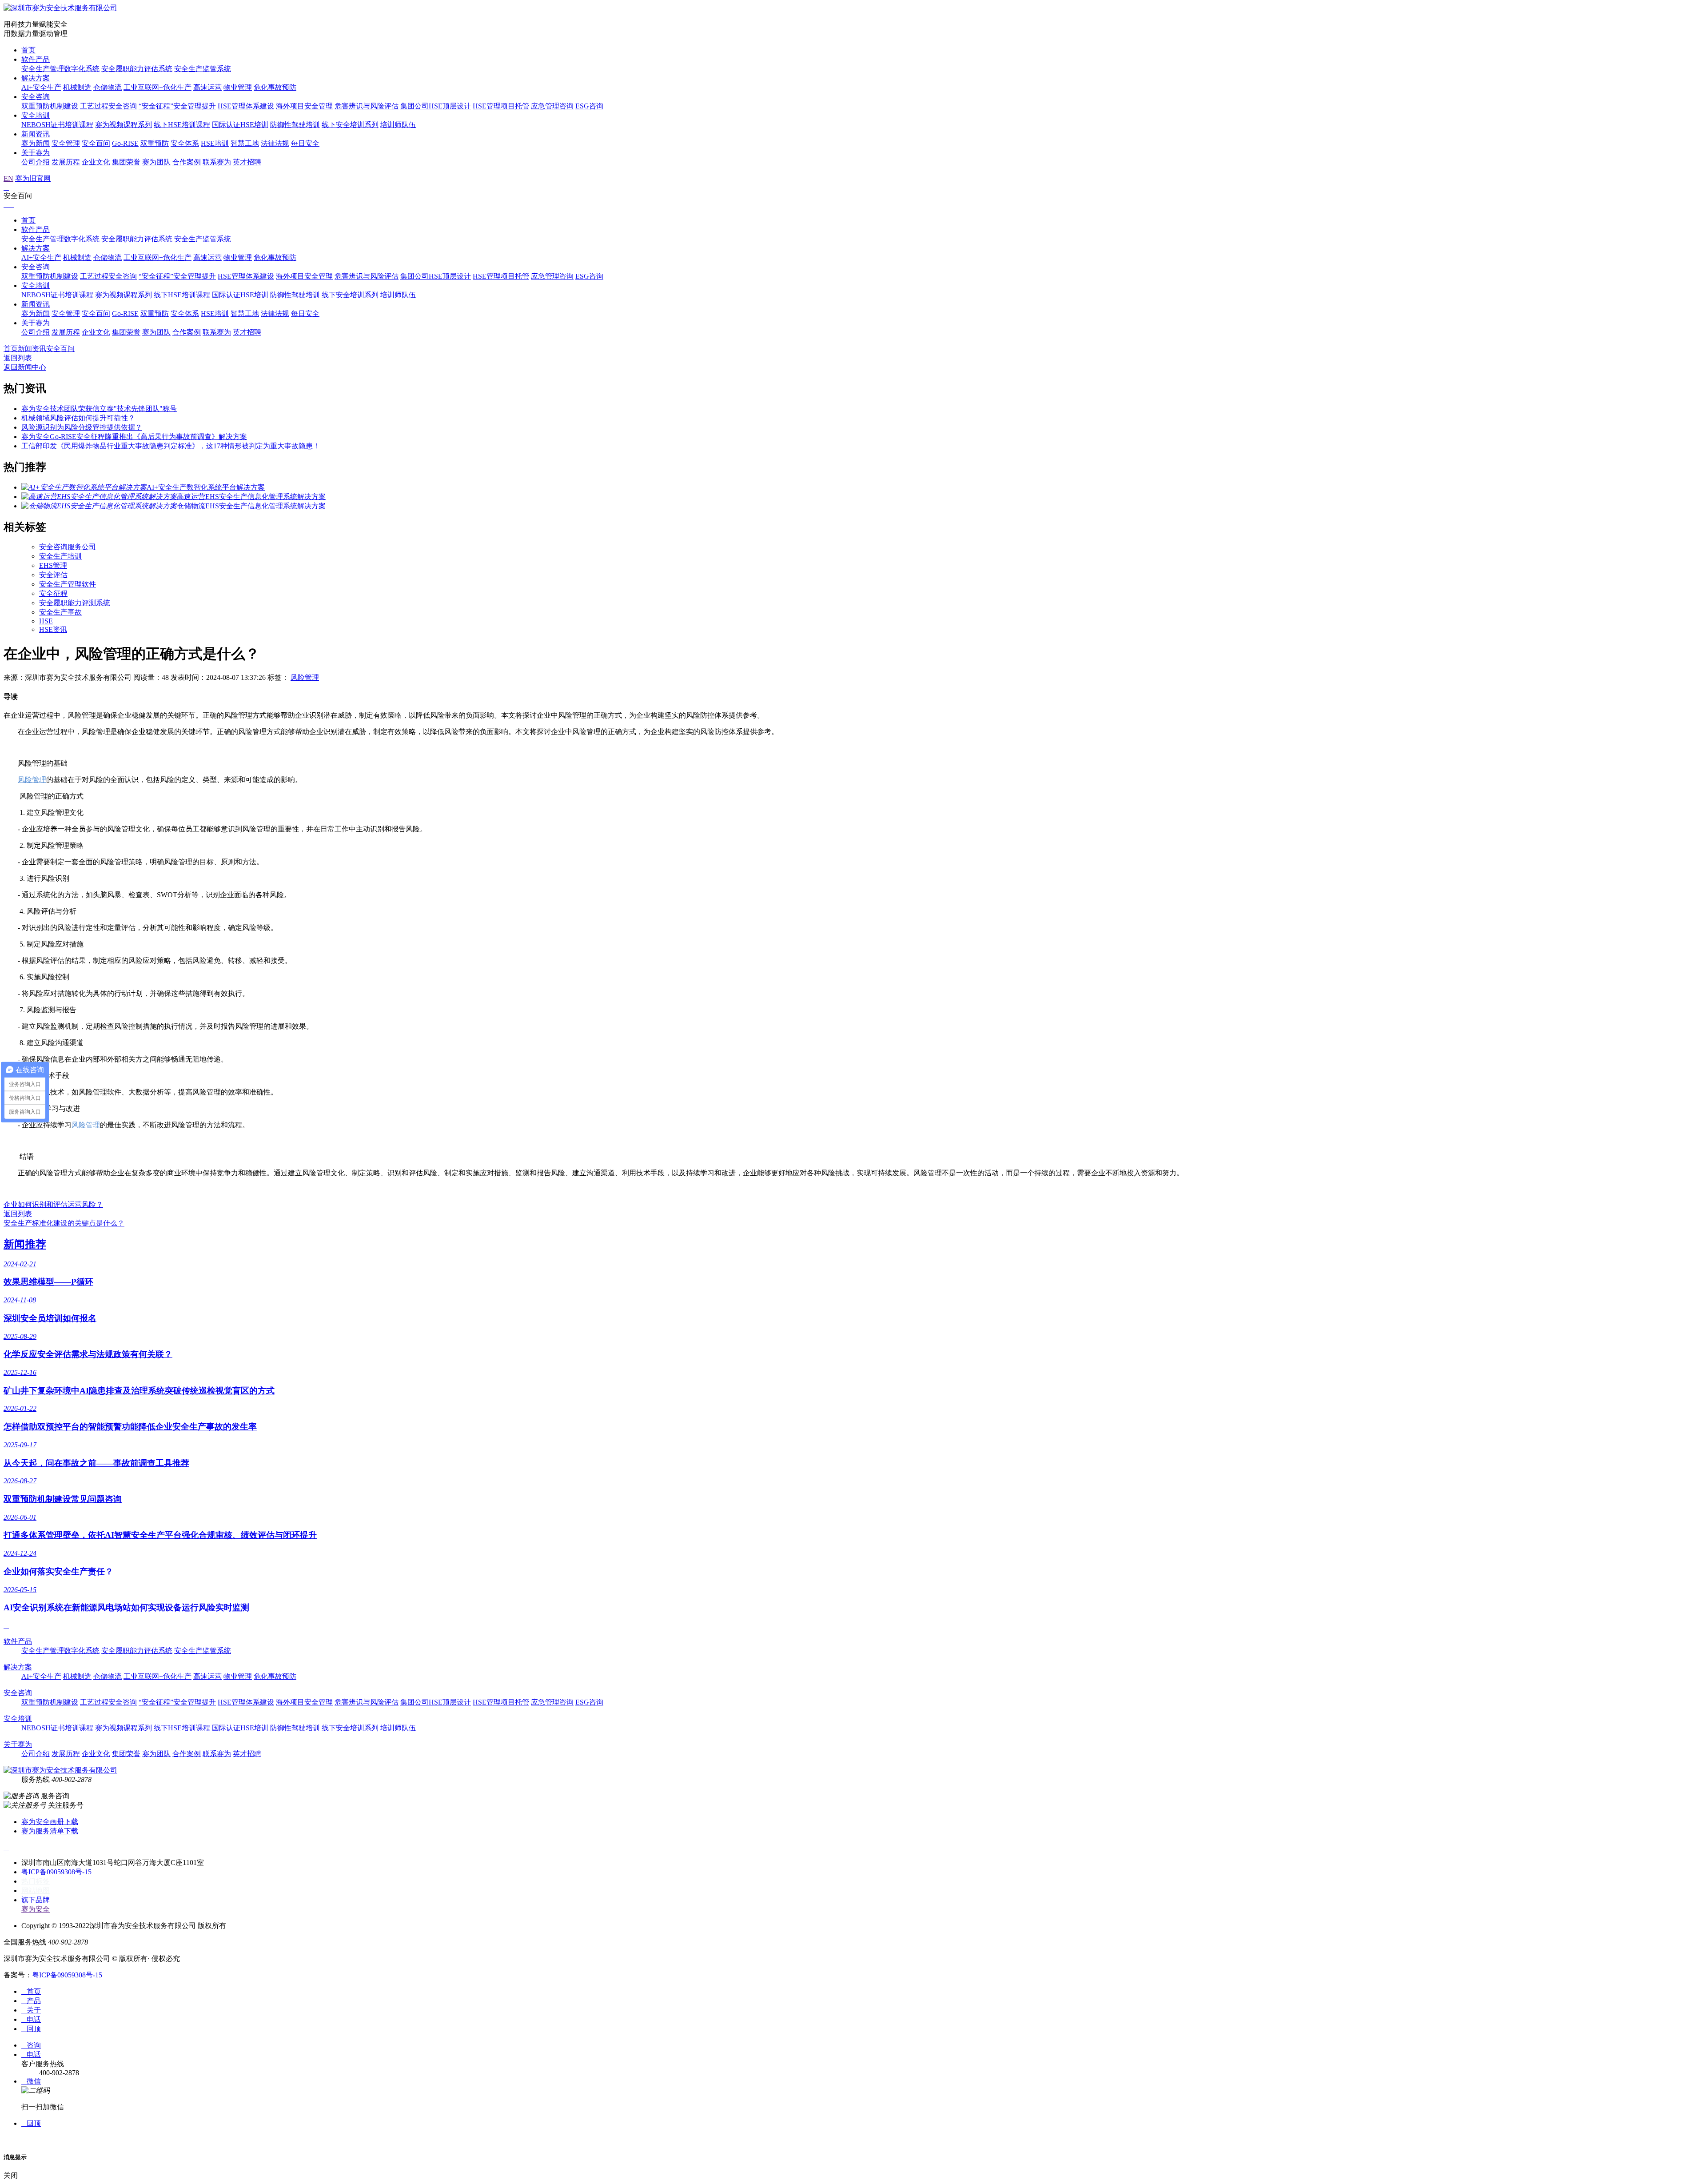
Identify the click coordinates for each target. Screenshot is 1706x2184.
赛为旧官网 (33, 178)
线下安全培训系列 (350, 125)
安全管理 (66, 143)
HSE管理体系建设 (246, 106)
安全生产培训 (60, 556)
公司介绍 (36, 162)
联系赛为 (217, 162)
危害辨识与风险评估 (367, 106)
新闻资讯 (36, 134)
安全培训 (36, 115)
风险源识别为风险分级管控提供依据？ (82, 427)
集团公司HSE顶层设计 (436, 106)
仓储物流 (108, 87)
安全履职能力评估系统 (137, 69)
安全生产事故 (60, 612)
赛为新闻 (36, 143)
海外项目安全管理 (304, 106)
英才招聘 (247, 162)
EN (8, 178)
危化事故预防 (275, 87)
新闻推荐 (25, 1244)
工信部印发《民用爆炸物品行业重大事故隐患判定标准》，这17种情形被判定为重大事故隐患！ (171, 446)
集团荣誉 (126, 162)
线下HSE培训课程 (182, 125)
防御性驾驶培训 (295, 125)
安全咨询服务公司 (68, 547)
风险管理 (305, 677)
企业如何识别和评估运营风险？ (53, 1204)
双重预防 (155, 143)
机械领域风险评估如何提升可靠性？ (78, 418)
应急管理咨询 (552, 106)
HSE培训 (215, 143)
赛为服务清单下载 (50, 1831)
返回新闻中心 (25, 367)
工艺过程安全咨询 (108, 106)
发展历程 (66, 162)
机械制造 (77, 87)
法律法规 (275, 143)
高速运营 (207, 87)
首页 (28, 50)
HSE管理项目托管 (501, 106)
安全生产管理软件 (68, 584)
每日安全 (305, 143)
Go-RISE (125, 143)
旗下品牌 (39, 1900)
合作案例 (187, 162)
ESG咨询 (589, 106)
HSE (46, 621)
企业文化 (96, 162)
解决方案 (36, 78)
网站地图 (36, 1891)
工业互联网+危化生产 (157, 87)
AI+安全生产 (41, 87)
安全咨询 (36, 97)
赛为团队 (156, 162)
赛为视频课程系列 (124, 125)
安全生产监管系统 (203, 69)
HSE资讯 (53, 629)
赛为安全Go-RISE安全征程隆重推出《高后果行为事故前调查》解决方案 (134, 437)
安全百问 (96, 143)
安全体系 (185, 143)
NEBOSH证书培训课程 (57, 125)
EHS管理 (53, 565)
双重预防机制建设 (50, 106)
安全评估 (53, 575)
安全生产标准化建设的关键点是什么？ (64, 1223)
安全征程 (53, 593)
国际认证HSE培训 (240, 125)
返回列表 (18, 358)
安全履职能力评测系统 (75, 603)
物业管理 (238, 87)
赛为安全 (36, 1909)
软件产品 (36, 59)
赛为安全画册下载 (50, 1822)
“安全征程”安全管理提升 (177, 106)
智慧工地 (245, 143)
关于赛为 (36, 153)
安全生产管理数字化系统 (60, 69)
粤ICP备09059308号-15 (56, 1872)
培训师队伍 (398, 125)
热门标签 (36, 1881)
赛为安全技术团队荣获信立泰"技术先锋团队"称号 (99, 409)
